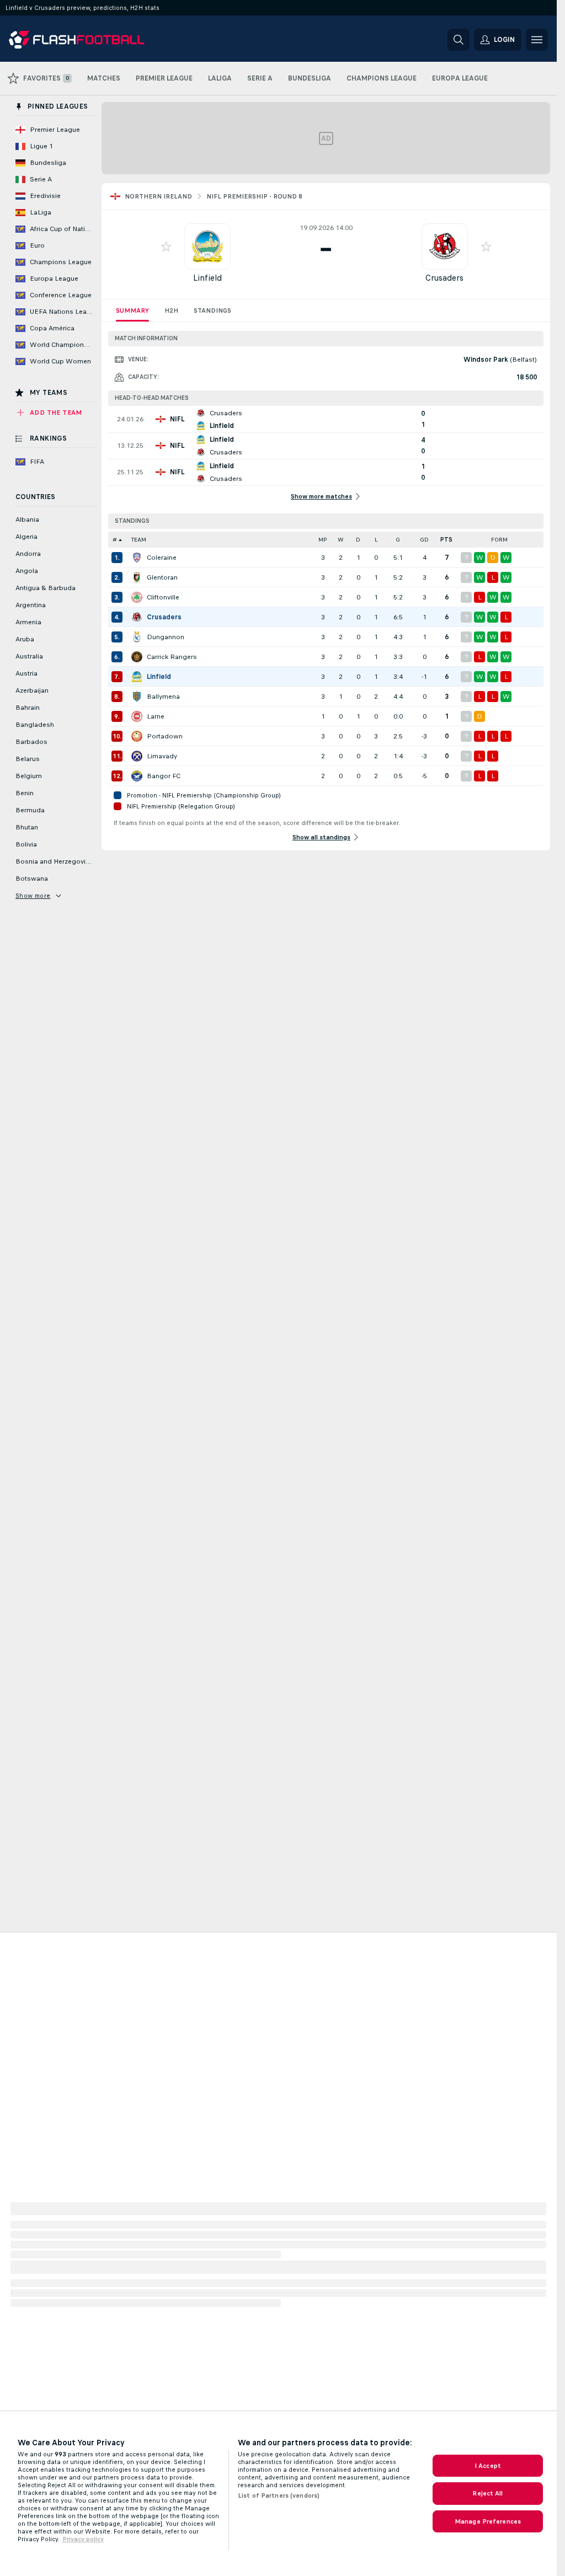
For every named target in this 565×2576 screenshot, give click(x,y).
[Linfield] (137, 677)
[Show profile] (207, 247)
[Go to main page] (85, 40)
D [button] (358, 540)
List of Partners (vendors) (279, 2495)
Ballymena (163, 697)
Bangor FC (164, 776)
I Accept (488, 2466)
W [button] (341, 540)
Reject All (487, 2493)
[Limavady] (137, 756)
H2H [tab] (171, 310)
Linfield (207, 278)
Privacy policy (83, 2539)
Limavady (162, 756)
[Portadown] (137, 736)
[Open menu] (537, 40)
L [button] (376, 540)
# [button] (115, 540)
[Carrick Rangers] (137, 657)
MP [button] (323, 540)
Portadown (165, 736)
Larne (156, 716)
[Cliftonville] (137, 597)
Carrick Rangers (172, 657)
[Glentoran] (137, 577)
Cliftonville (163, 597)
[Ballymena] (137, 697)
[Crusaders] (137, 617)
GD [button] (424, 540)
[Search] (459, 40)
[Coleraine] (137, 558)
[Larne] (137, 716)
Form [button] (499, 540)
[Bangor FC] (137, 776)
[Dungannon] (137, 637)
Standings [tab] (212, 310)
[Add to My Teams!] (166, 247)
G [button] (398, 540)
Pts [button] (446, 540)
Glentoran (162, 577)
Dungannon (166, 637)
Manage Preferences (488, 2521)
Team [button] (139, 540)
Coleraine (162, 558)
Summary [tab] (132, 310)
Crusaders (444, 278)
